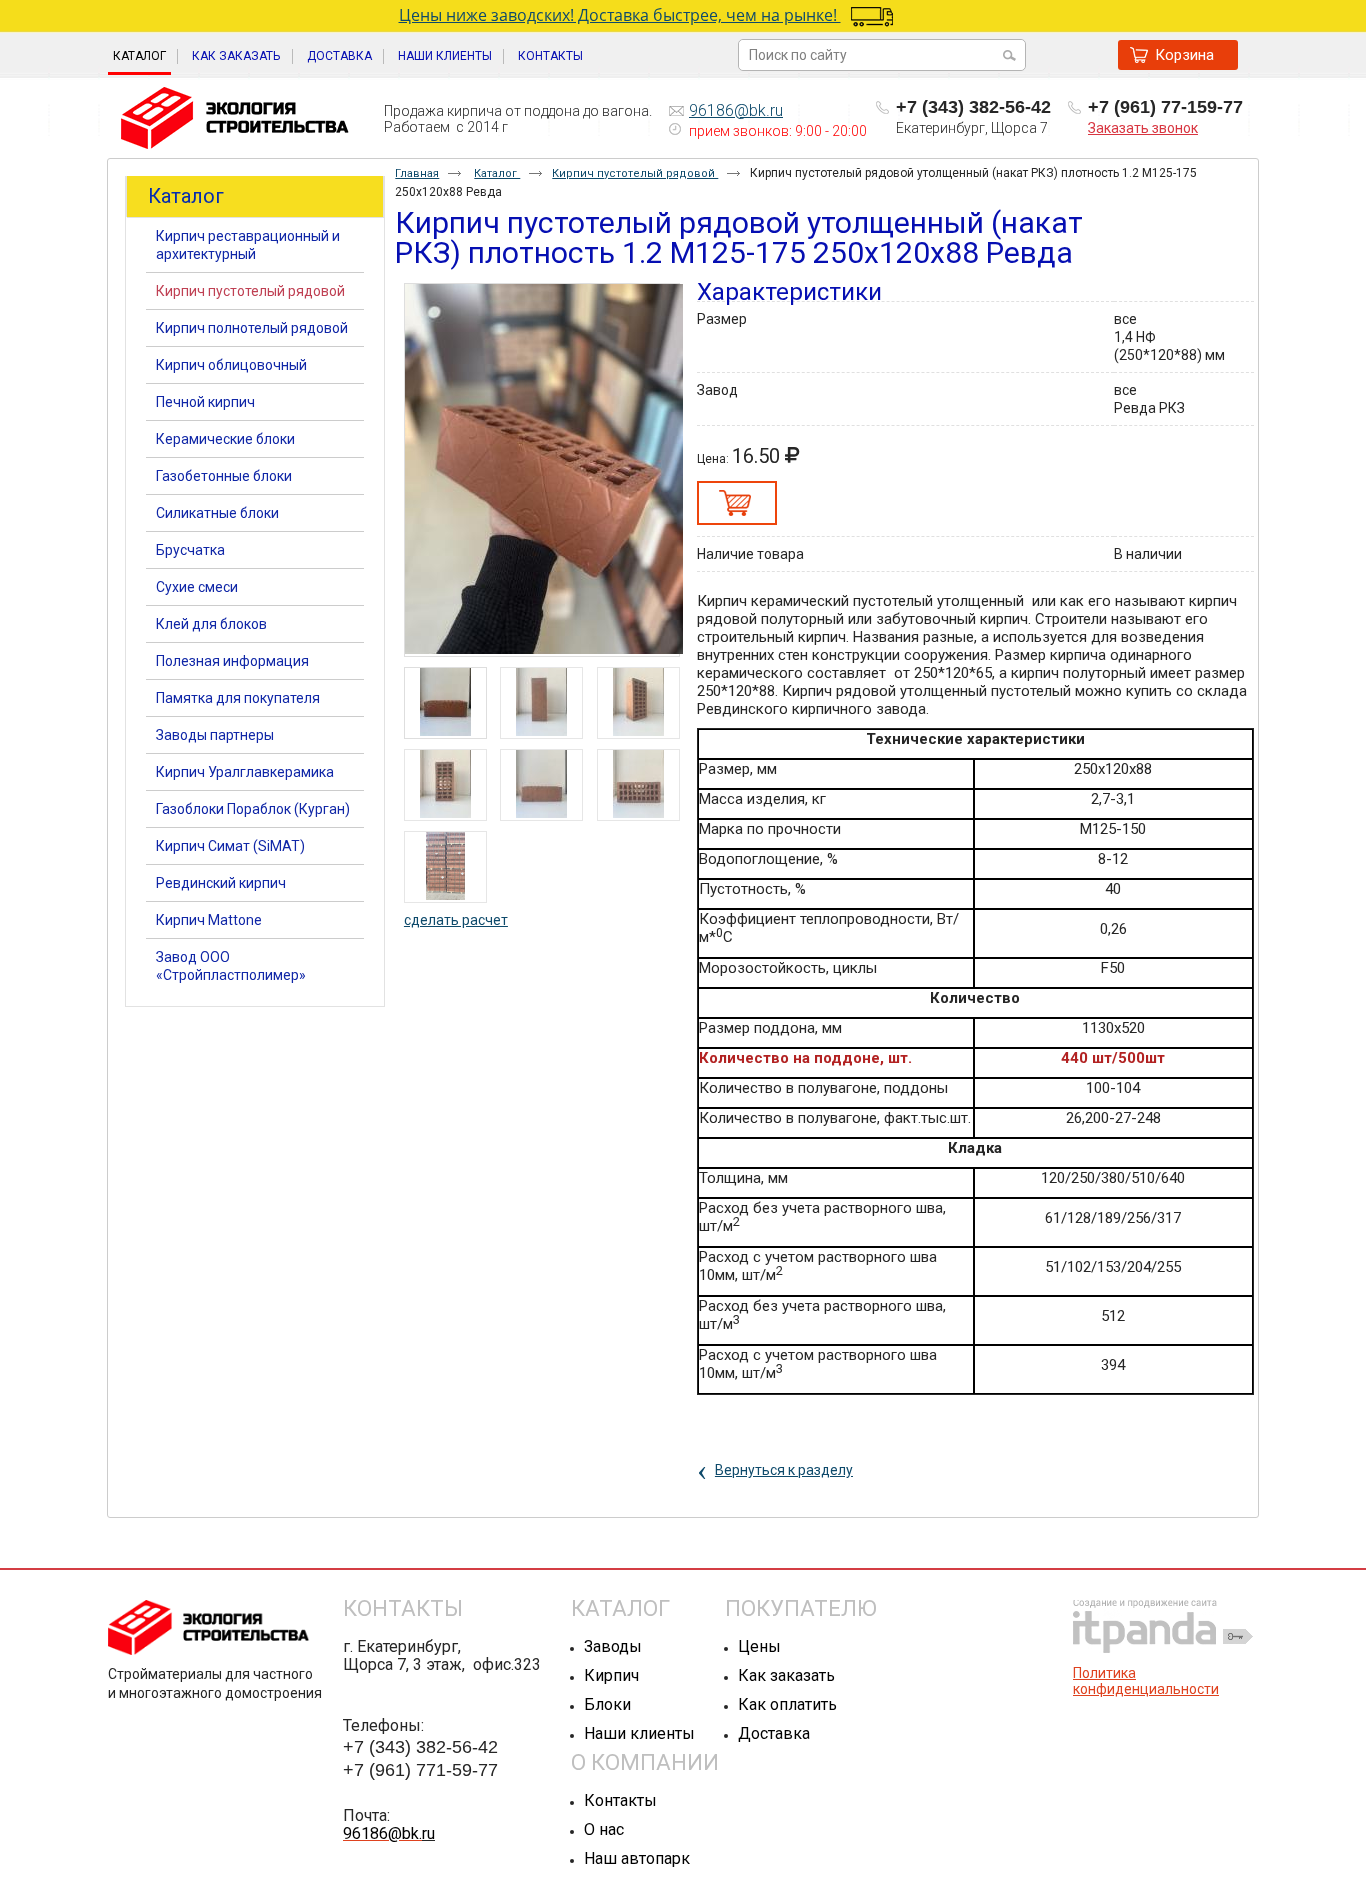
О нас (604, 1829)
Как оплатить (787, 1704)
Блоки (607, 1704)
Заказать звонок (1143, 128)
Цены (759, 1646)
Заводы (613, 1646)
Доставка (774, 1733)
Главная (417, 173)
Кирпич (611, 1675)
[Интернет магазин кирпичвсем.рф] (235, 119)
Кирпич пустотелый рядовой (635, 173)
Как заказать (786, 1675)
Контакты (620, 1800)
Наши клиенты (639, 1733)
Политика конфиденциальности (1146, 1681)
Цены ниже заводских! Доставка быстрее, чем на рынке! (620, 15)
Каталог (139, 56)
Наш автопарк (637, 1858)
